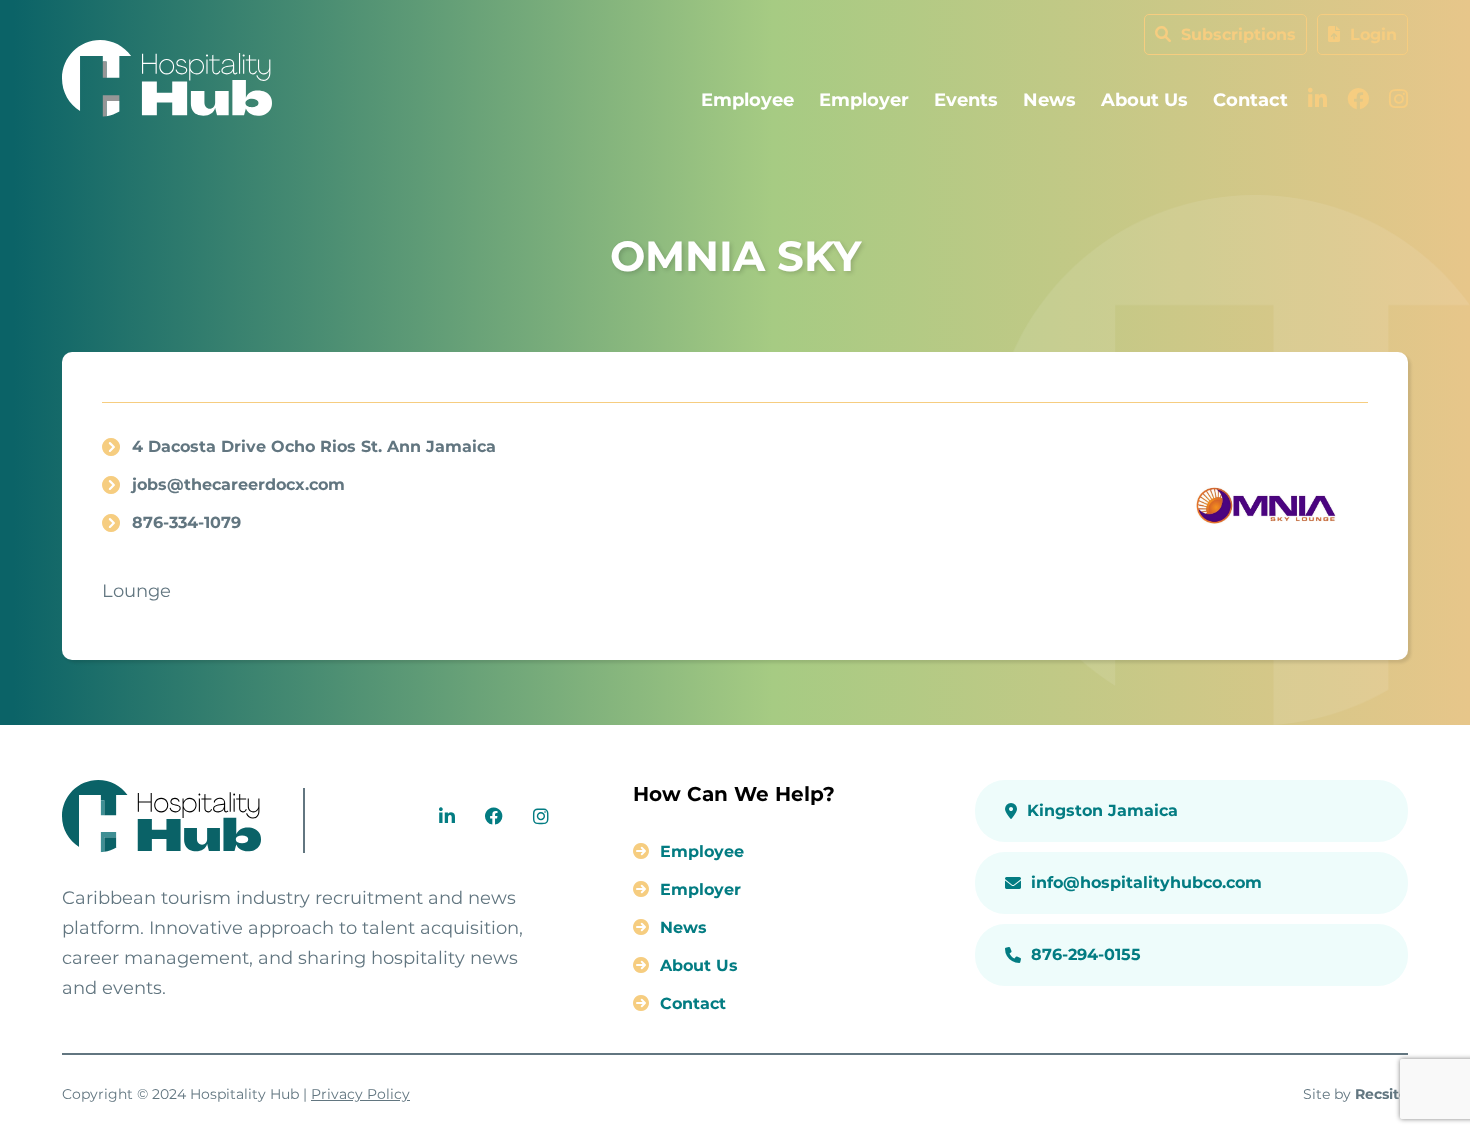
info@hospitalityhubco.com (1146, 882)
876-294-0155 (1086, 954)
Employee (747, 100)
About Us (1144, 100)
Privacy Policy (360, 1094)
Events (966, 100)
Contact (1250, 100)
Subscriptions (1236, 34)
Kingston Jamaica (1102, 810)
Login (1371, 34)
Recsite (1381, 1094)
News (1049, 100)
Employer (864, 100)
